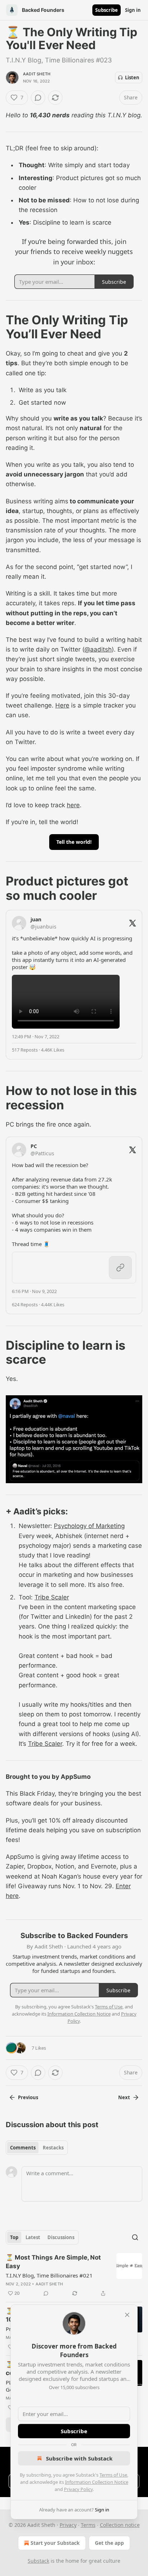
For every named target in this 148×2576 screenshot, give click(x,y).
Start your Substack (55, 2543)
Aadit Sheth (37, 74)
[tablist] (37, 2148)
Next (124, 2097)
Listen (132, 77)
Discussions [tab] (61, 2237)
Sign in (133, 10)
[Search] (135, 2237)
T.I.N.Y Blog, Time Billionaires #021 (49, 2275)
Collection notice (120, 2525)
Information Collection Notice (97, 2482)
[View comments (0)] (38, 98)
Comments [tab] (23, 2148)
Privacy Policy (78, 2489)
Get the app (109, 2543)
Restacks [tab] (53, 2148)
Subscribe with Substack (79, 2458)
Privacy (68, 2525)
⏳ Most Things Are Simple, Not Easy (53, 2262)
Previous (28, 2097)
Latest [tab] (33, 2237)
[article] (74, 2275)
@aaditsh (98, 649)
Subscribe (107, 10)
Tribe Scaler (52, 1597)
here (73, 805)
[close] (127, 2315)
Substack (38, 2561)
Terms (88, 2525)
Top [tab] (14, 2237)
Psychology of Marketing (89, 1526)
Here (62, 705)
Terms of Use (113, 2475)
